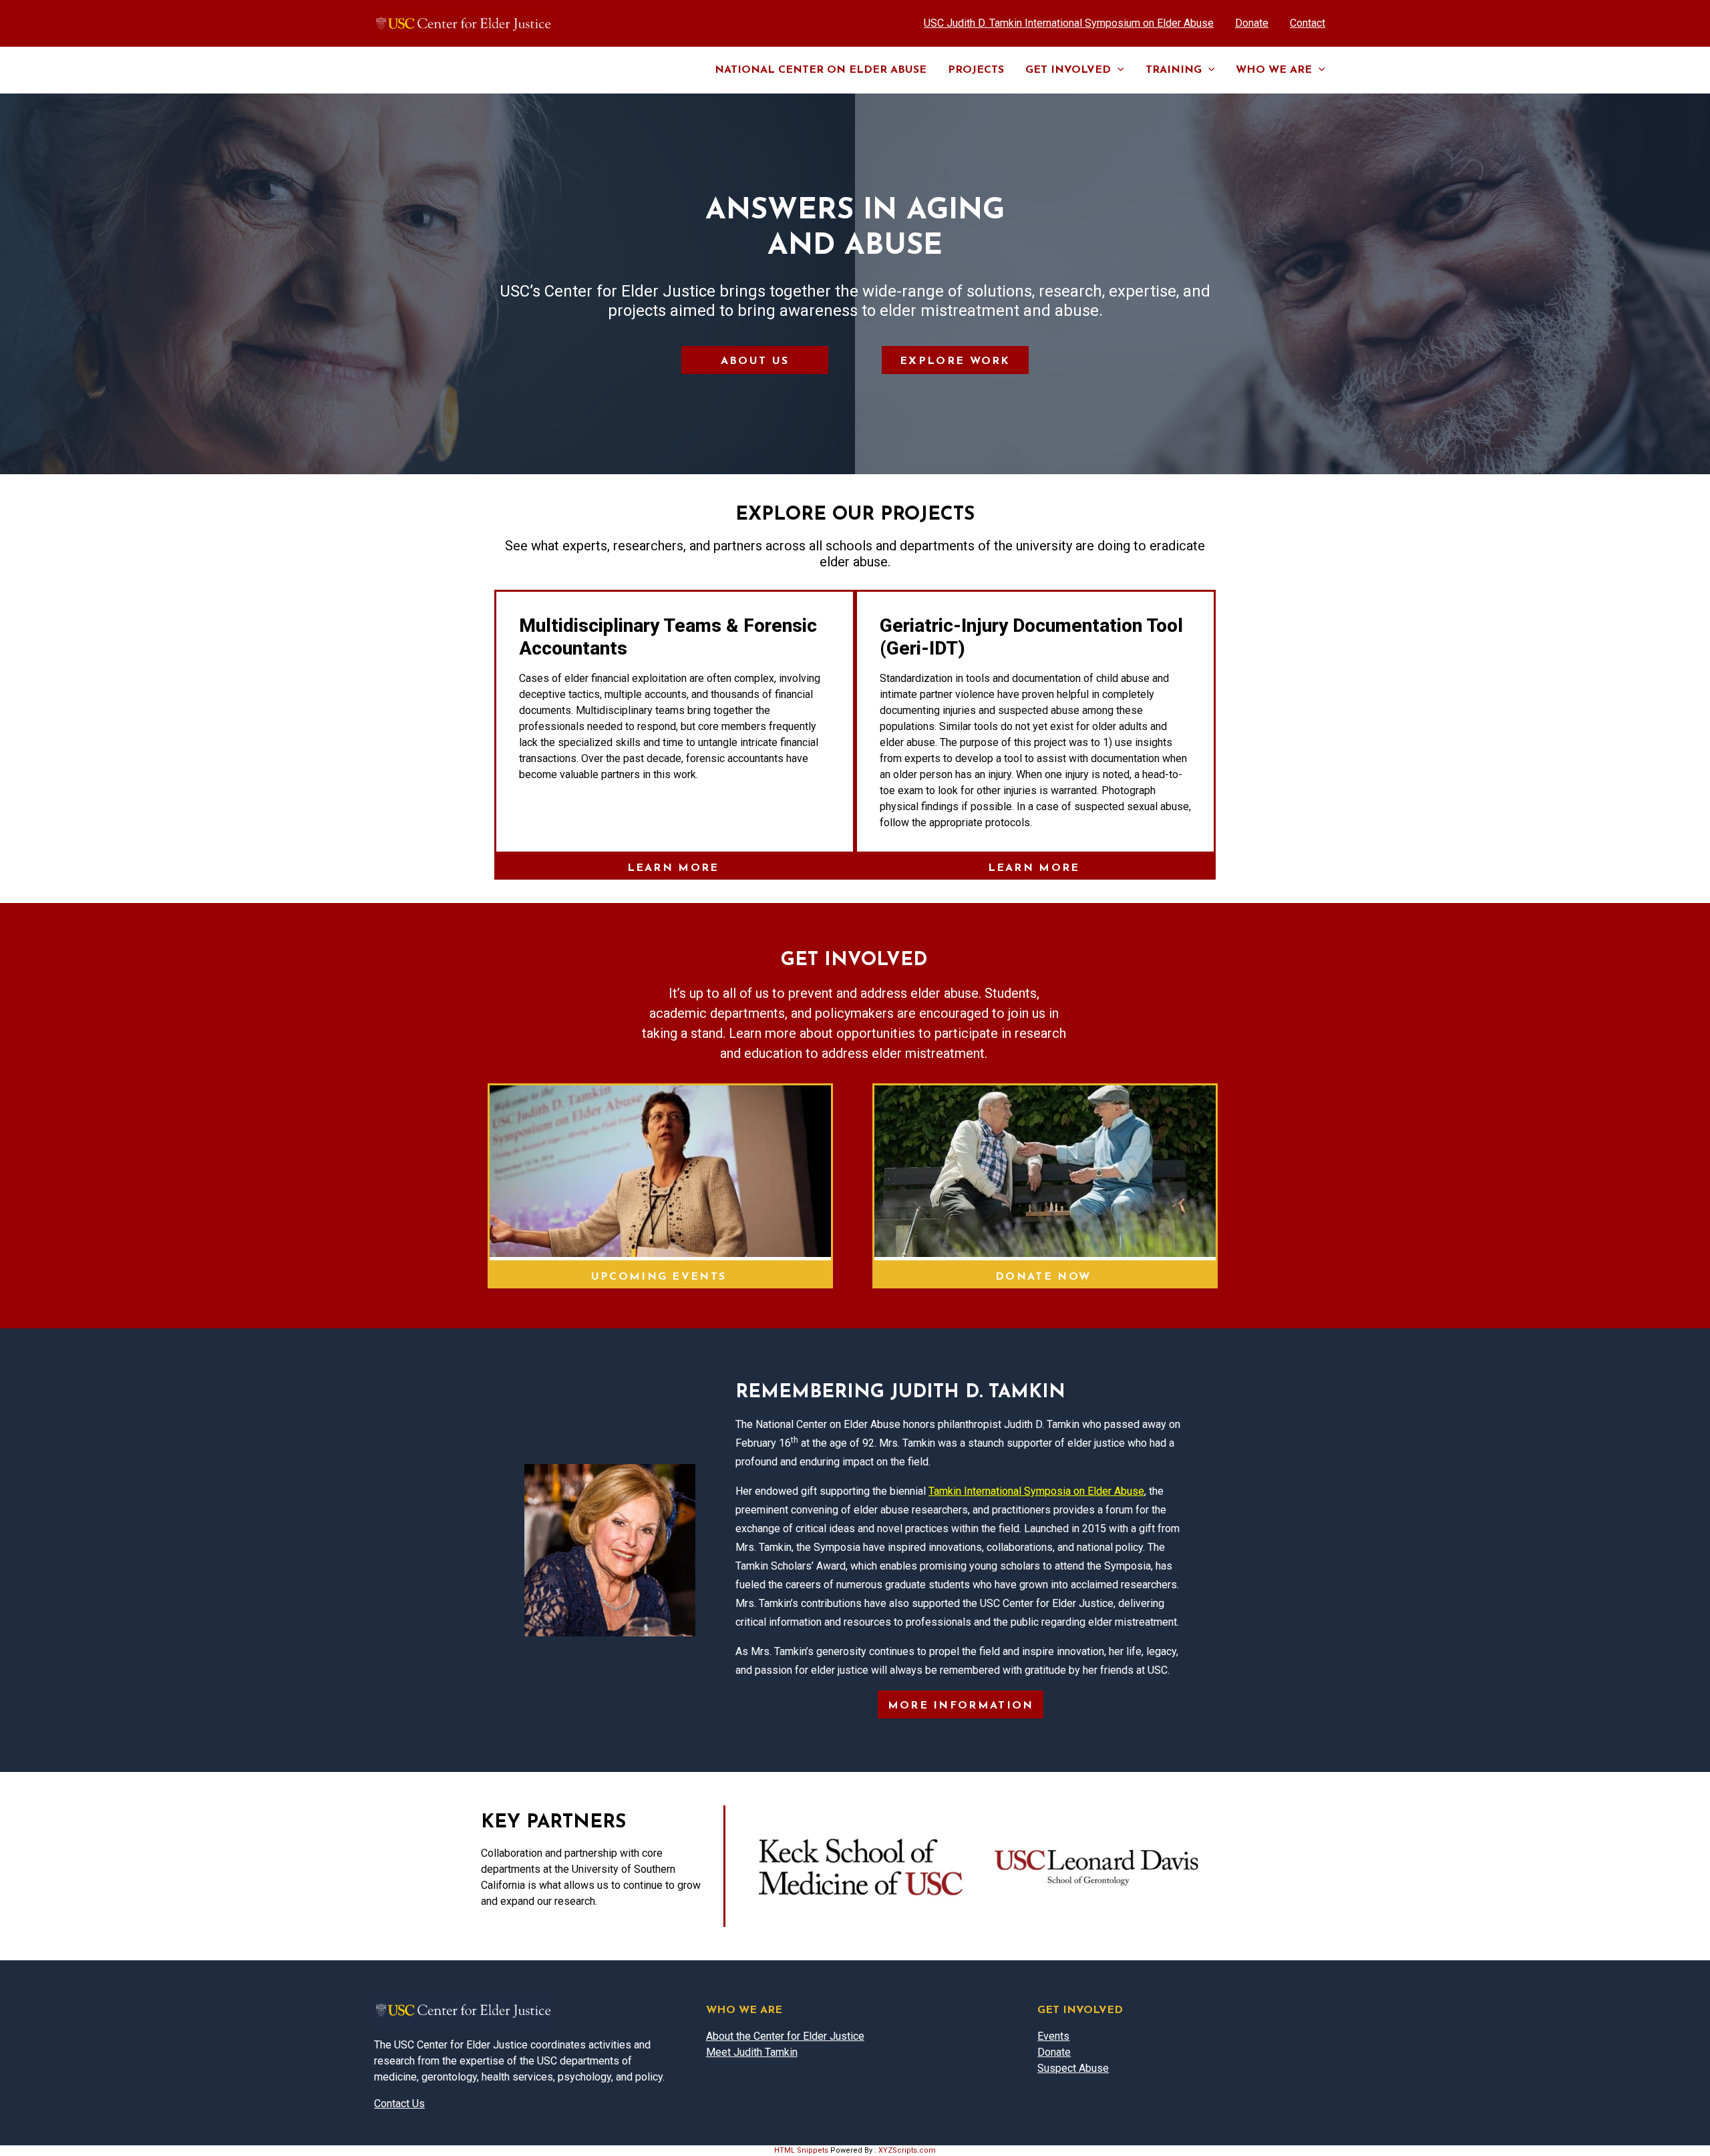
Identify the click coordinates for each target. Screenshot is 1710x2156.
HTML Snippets (801, 2150)
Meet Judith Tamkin (752, 2052)
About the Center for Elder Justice (785, 2036)
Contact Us (399, 2104)
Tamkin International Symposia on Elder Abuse (1036, 1491)
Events (1053, 2036)
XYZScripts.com (907, 2150)
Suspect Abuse (1073, 2068)
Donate (1054, 2052)
